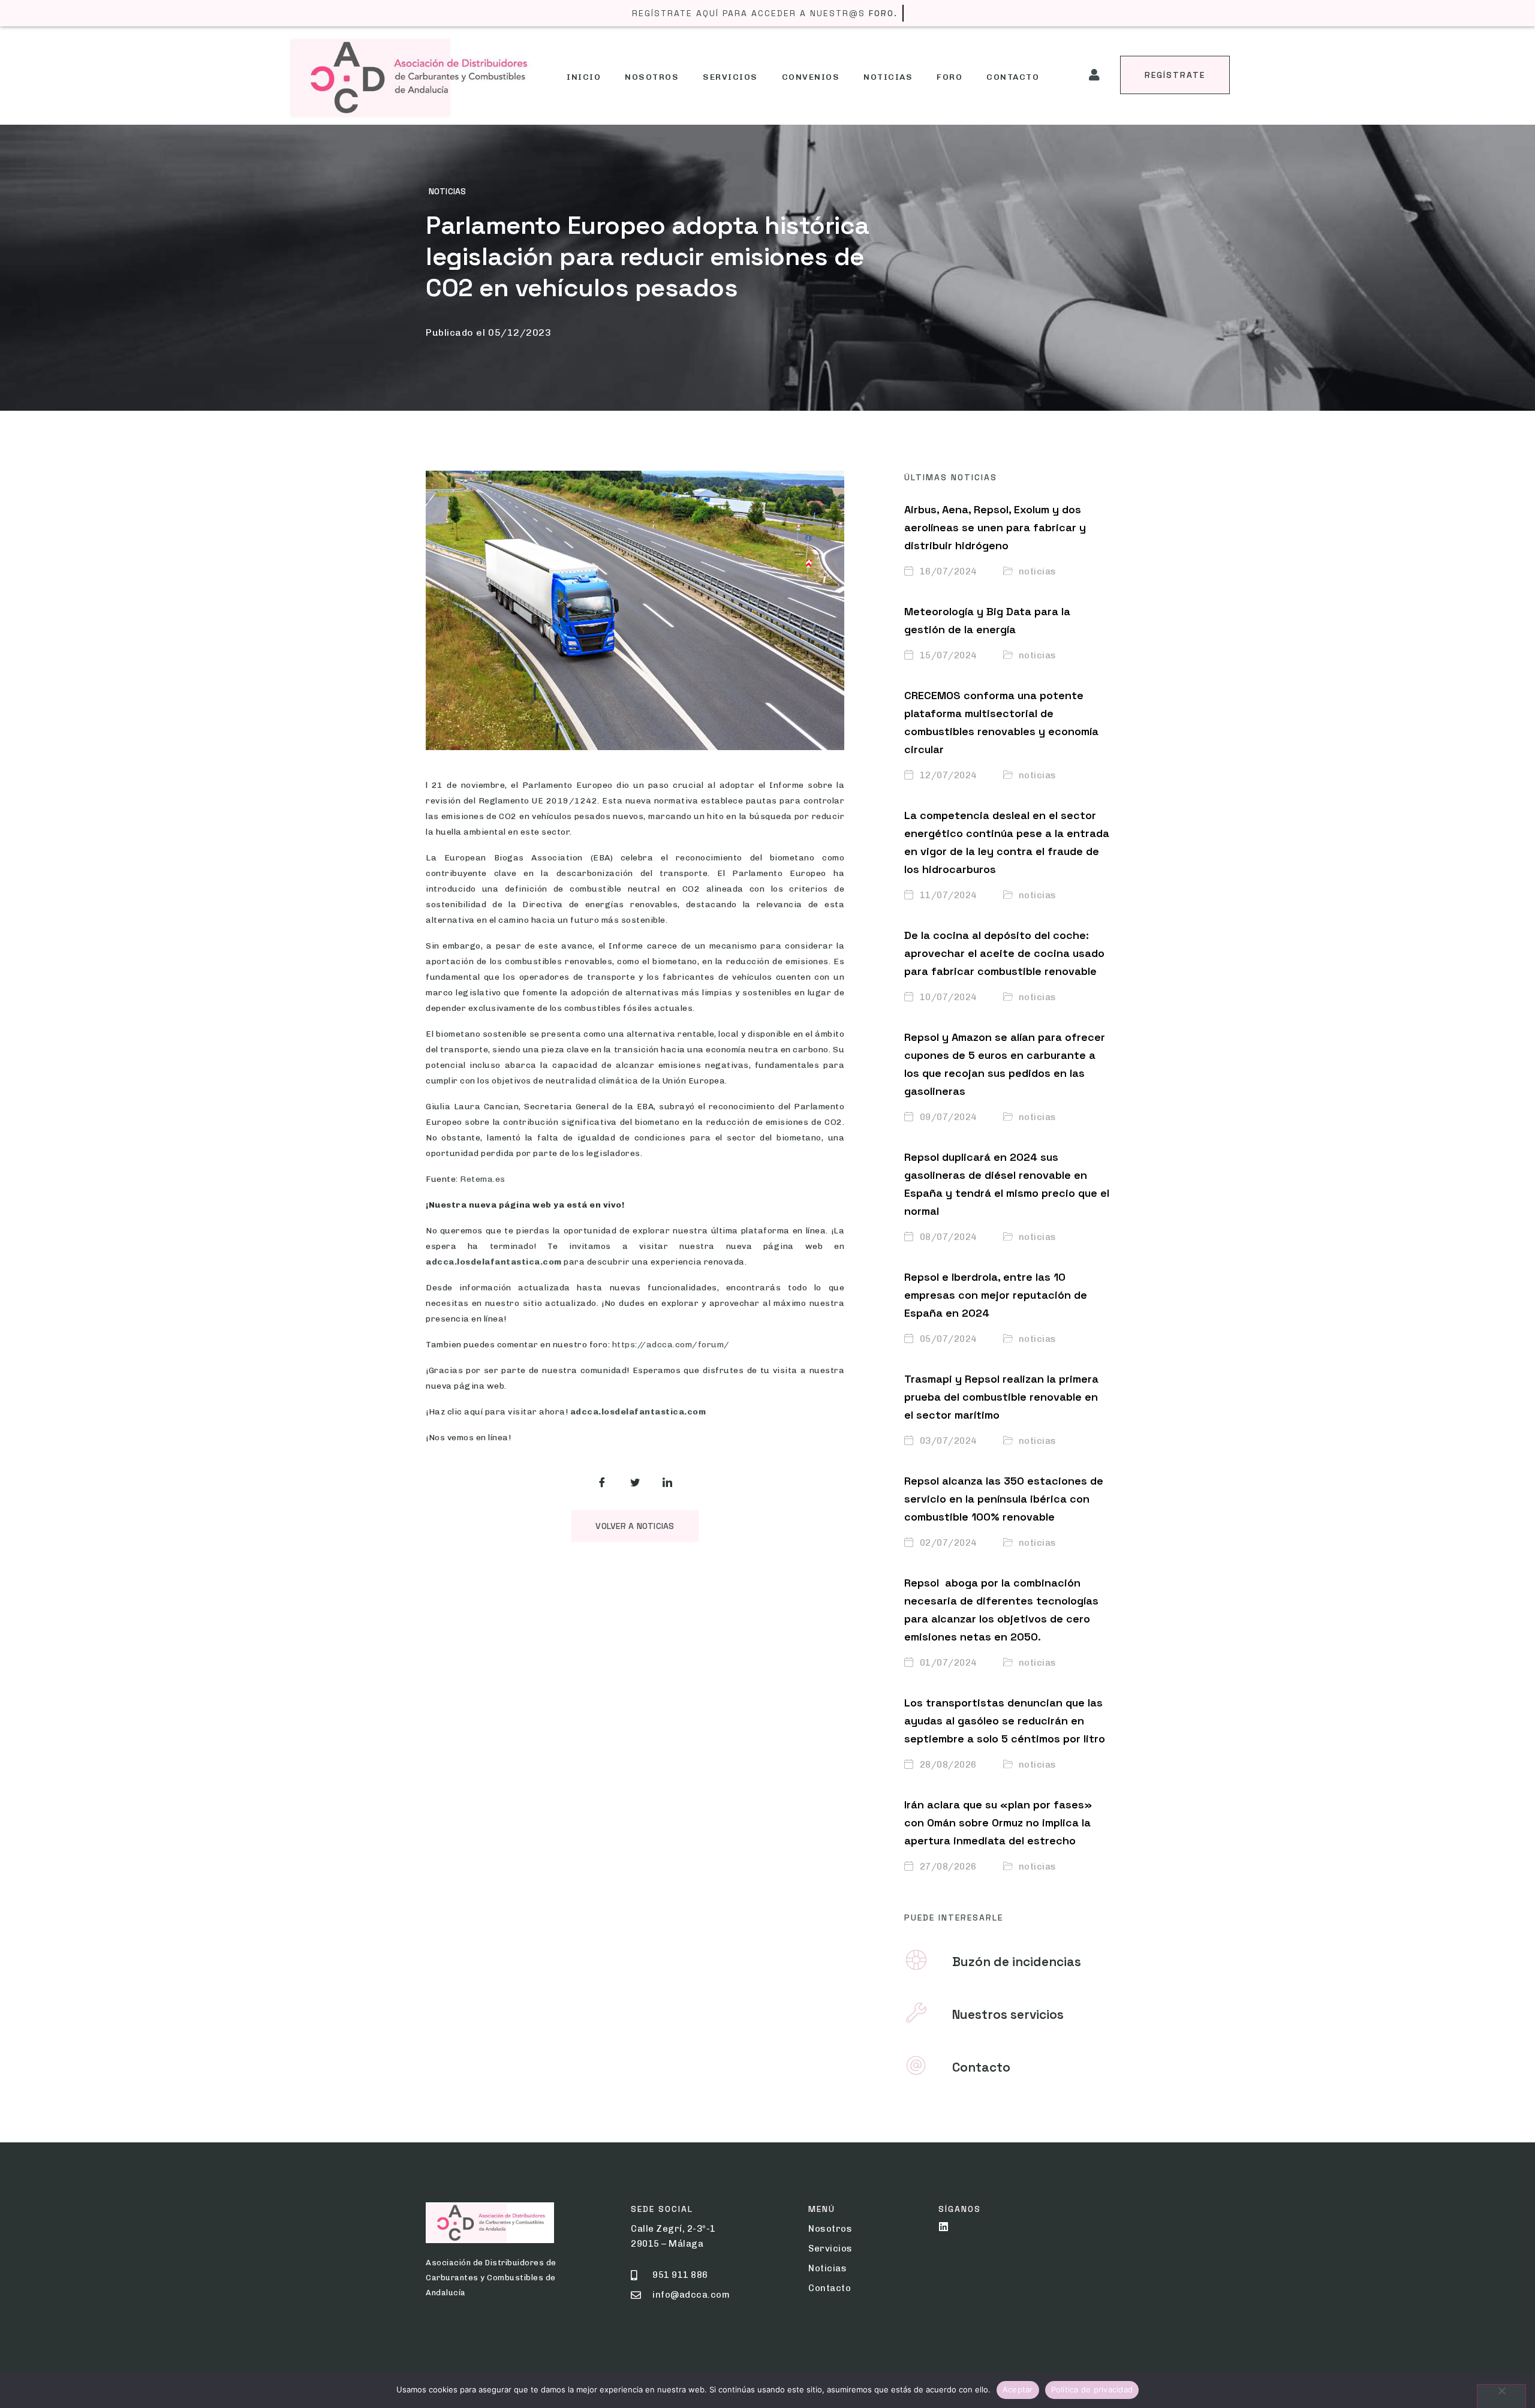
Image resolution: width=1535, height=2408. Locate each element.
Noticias (888, 77)
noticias (447, 191)
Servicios (730, 77)
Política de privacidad (1092, 2389)
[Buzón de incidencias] (916, 1960)
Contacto (1013, 77)
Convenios (811, 77)
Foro (949, 77)
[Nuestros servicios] (916, 2013)
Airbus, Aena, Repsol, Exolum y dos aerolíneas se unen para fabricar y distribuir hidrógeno (995, 527)
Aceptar (1018, 2389)
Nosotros (652, 77)
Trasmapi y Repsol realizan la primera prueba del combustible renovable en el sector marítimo (1001, 1397)
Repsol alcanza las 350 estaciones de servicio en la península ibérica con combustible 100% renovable (1004, 1499)
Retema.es (483, 1179)
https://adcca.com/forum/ (671, 1345)
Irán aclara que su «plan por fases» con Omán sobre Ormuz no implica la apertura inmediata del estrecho (998, 1822)
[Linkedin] (943, 2227)
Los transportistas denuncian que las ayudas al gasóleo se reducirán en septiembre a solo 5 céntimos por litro (1005, 1721)
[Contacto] (916, 2066)
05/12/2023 (520, 332)
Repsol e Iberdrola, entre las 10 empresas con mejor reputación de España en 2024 (996, 1295)
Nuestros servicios (1008, 2014)
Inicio (584, 77)
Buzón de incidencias (1017, 1962)
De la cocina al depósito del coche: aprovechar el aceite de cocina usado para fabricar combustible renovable (1004, 953)
